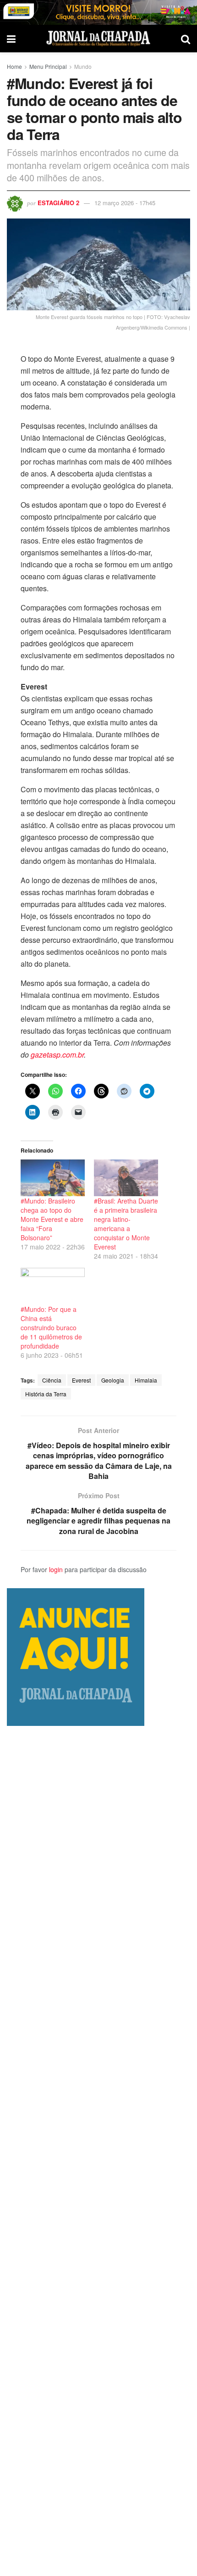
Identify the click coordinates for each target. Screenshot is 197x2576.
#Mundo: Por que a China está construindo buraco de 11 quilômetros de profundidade (51, 1327)
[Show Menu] (11, 39)
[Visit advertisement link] (98, 12)
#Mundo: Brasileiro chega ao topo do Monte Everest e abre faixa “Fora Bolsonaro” (52, 1219)
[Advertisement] (98, 2151)
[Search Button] (186, 39)
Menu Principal (48, 66)
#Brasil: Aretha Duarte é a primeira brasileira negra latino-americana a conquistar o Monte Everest (126, 1224)
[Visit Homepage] (98, 39)
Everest (81, 1380)
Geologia (113, 1380)
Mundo (83, 66)
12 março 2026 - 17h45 (125, 203)
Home (14, 66)
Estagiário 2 (58, 203)
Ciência (52, 1380)
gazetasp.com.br (57, 1055)
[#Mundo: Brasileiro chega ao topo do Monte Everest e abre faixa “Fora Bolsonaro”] (53, 1178)
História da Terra (46, 1394)
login (56, 1569)
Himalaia (146, 1380)
